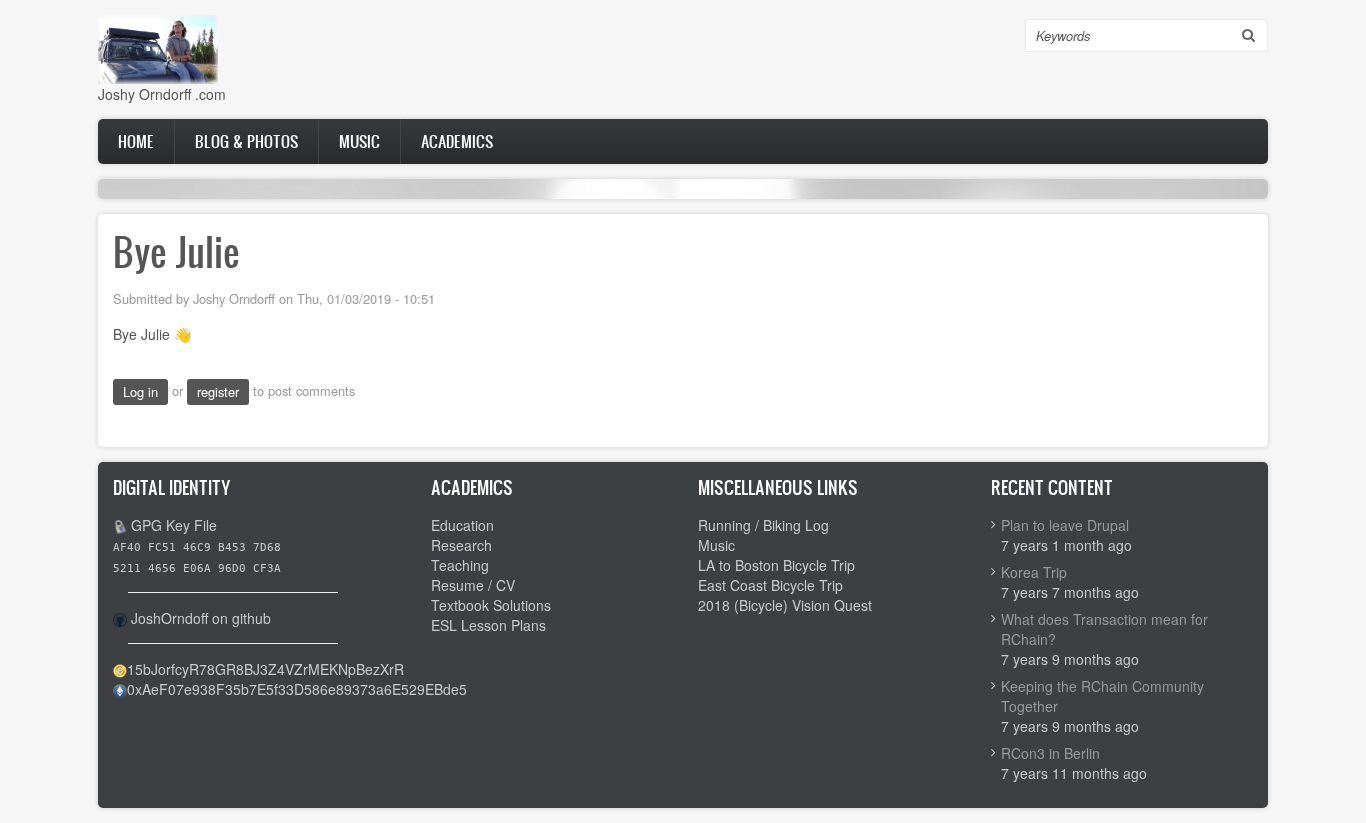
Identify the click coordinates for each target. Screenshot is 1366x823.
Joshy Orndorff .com (162, 94)
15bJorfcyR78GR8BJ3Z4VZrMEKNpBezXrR (265, 669)
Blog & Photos (246, 141)
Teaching (460, 565)
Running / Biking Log (763, 525)
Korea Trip (1034, 572)
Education (462, 525)
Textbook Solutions (491, 605)
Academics (457, 141)
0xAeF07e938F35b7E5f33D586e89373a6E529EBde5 (297, 689)
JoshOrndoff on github (201, 618)
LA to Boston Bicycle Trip (776, 565)
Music (359, 141)
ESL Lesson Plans (488, 625)
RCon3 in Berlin (1050, 753)
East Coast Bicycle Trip (770, 585)
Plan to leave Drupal (1065, 525)
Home (136, 141)
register (218, 391)
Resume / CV (473, 585)
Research (461, 545)
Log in (140, 391)
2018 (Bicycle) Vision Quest (785, 605)
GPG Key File (174, 525)
